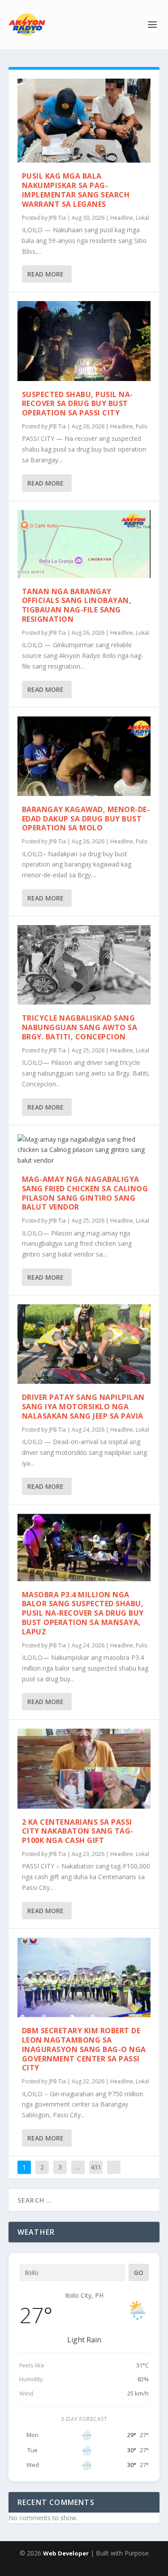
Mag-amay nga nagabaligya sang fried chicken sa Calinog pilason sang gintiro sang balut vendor (85, 1193)
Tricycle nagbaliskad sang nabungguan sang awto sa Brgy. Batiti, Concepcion (80, 1027)
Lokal (142, 218)
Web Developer (66, 2553)
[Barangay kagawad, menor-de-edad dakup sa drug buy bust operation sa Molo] (84, 756)
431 (96, 2167)
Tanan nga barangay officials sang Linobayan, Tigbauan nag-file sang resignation (77, 605)
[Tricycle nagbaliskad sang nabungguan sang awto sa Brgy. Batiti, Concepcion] (84, 965)
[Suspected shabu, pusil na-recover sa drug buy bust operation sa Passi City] (84, 341)
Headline (122, 218)
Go (139, 2272)
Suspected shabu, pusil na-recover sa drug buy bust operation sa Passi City (78, 404)
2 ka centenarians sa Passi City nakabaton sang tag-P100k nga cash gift (78, 1831)
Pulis (142, 426)
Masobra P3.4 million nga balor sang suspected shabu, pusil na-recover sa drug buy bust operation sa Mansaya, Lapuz (83, 1613)
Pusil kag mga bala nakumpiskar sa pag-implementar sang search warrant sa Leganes (76, 190)
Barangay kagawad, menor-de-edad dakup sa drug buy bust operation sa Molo (86, 819)
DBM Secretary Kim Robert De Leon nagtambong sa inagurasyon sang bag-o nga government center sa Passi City (84, 2049)
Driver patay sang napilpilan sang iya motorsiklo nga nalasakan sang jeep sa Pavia (83, 1407)
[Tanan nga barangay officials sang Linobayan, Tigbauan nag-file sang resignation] (84, 544)
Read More (45, 274)
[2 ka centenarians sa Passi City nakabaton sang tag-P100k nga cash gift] (84, 1768)
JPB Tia (57, 218)
